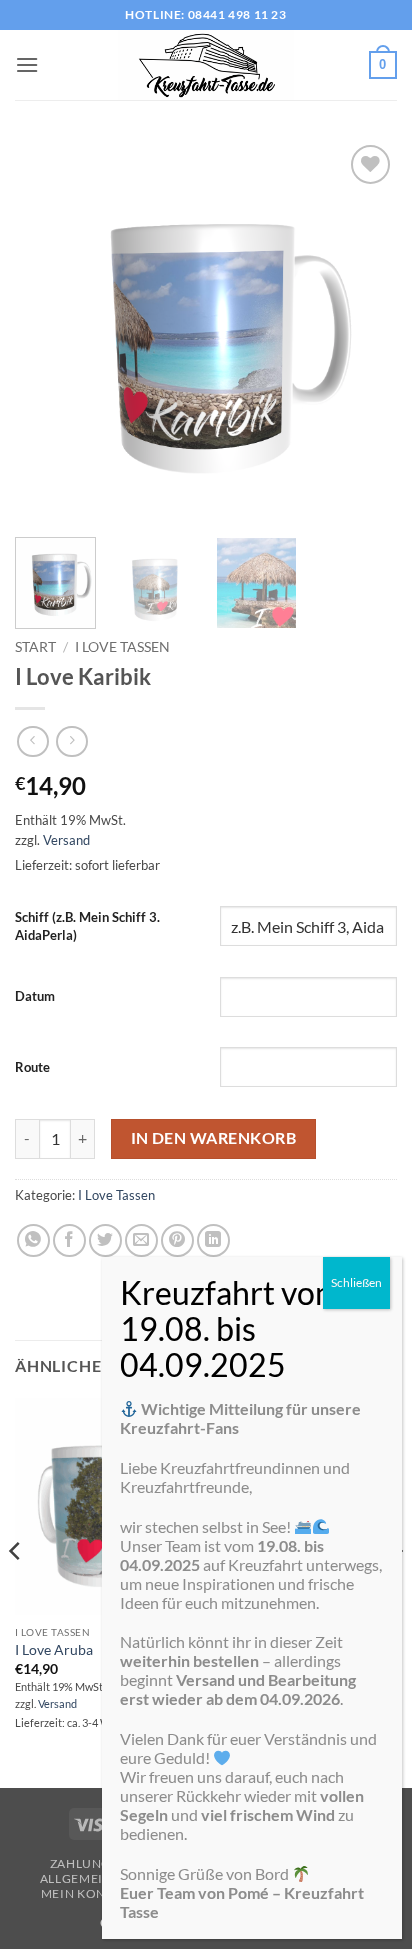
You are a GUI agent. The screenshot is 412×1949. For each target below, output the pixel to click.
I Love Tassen (122, 647)
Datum (35, 996)
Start (35, 647)
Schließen (356, 1282)
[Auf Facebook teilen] (69, 1240)
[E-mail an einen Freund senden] (141, 1240)
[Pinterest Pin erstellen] (177, 1240)
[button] (27, 64)
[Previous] (48, 331)
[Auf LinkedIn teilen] (213, 1240)
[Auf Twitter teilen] (105, 1240)
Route (32, 1067)
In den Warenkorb (213, 1138)
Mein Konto (82, 1893)
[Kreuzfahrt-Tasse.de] (206, 65)
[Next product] (32, 741)
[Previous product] (71, 741)
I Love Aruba (54, 1650)
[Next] (364, 331)
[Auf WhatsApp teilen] (33, 1240)
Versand (66, 840)
